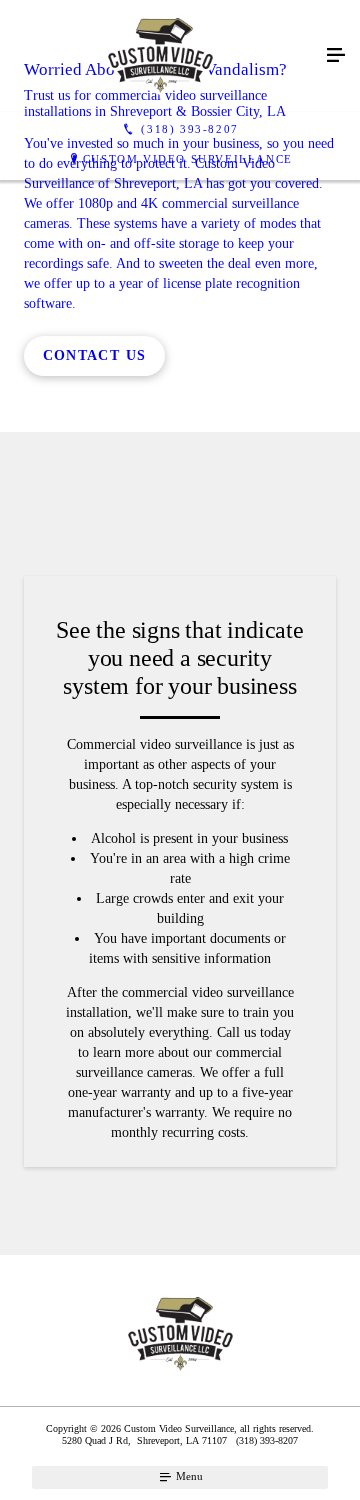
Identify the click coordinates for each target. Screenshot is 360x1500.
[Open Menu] (336, 56)
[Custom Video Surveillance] (160, 56)
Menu (188, 1476)
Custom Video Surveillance (188, 159)
